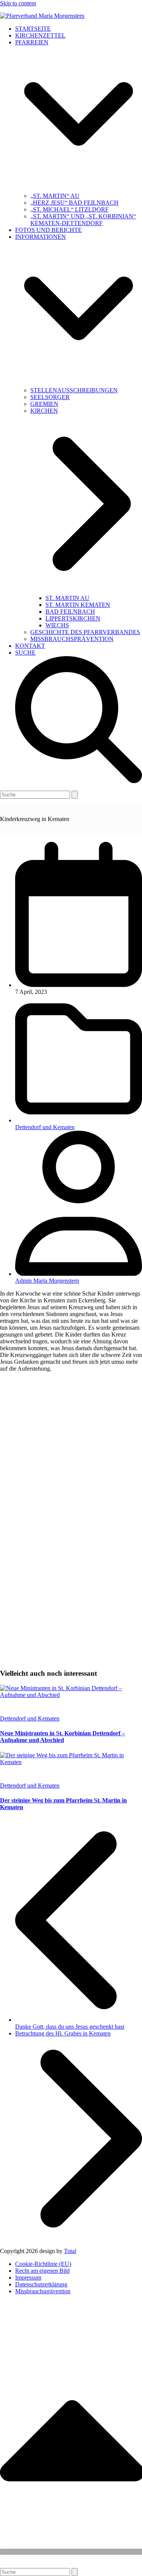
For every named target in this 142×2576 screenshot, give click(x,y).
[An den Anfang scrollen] (71, 2552)
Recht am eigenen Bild (42, 2271)
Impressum (28, 2278)
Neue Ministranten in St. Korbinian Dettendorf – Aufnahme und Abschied (62, 1737)
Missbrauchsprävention (43, 2291)
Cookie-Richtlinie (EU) (43, 2264)
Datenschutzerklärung (41, 2284)
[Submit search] (75, 795)
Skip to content (18, 3)
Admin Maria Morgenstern (47, 1281)
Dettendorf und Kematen (45, 1127)
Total (70, 2251)
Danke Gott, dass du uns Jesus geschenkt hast (79, 2023)
